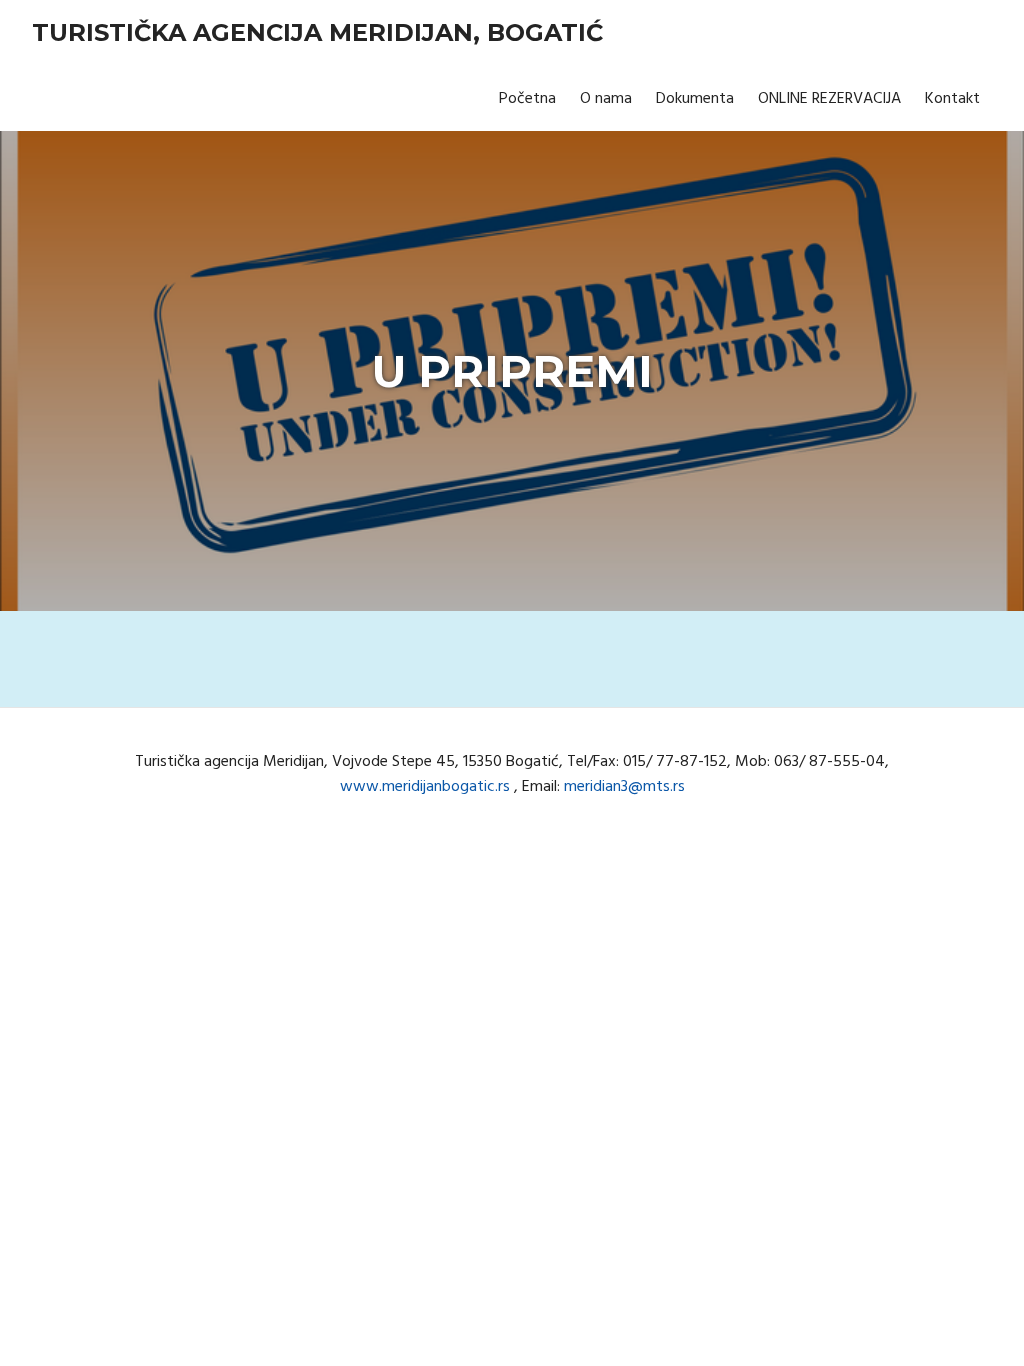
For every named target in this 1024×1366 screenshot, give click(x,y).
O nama (606, 99)
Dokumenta (695, 99)
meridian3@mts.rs (624, 787)
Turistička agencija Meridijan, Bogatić (317, 32)
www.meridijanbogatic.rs (425, 787)
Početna (527, 99)
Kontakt (952, 99)
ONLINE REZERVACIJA (829, 99)
